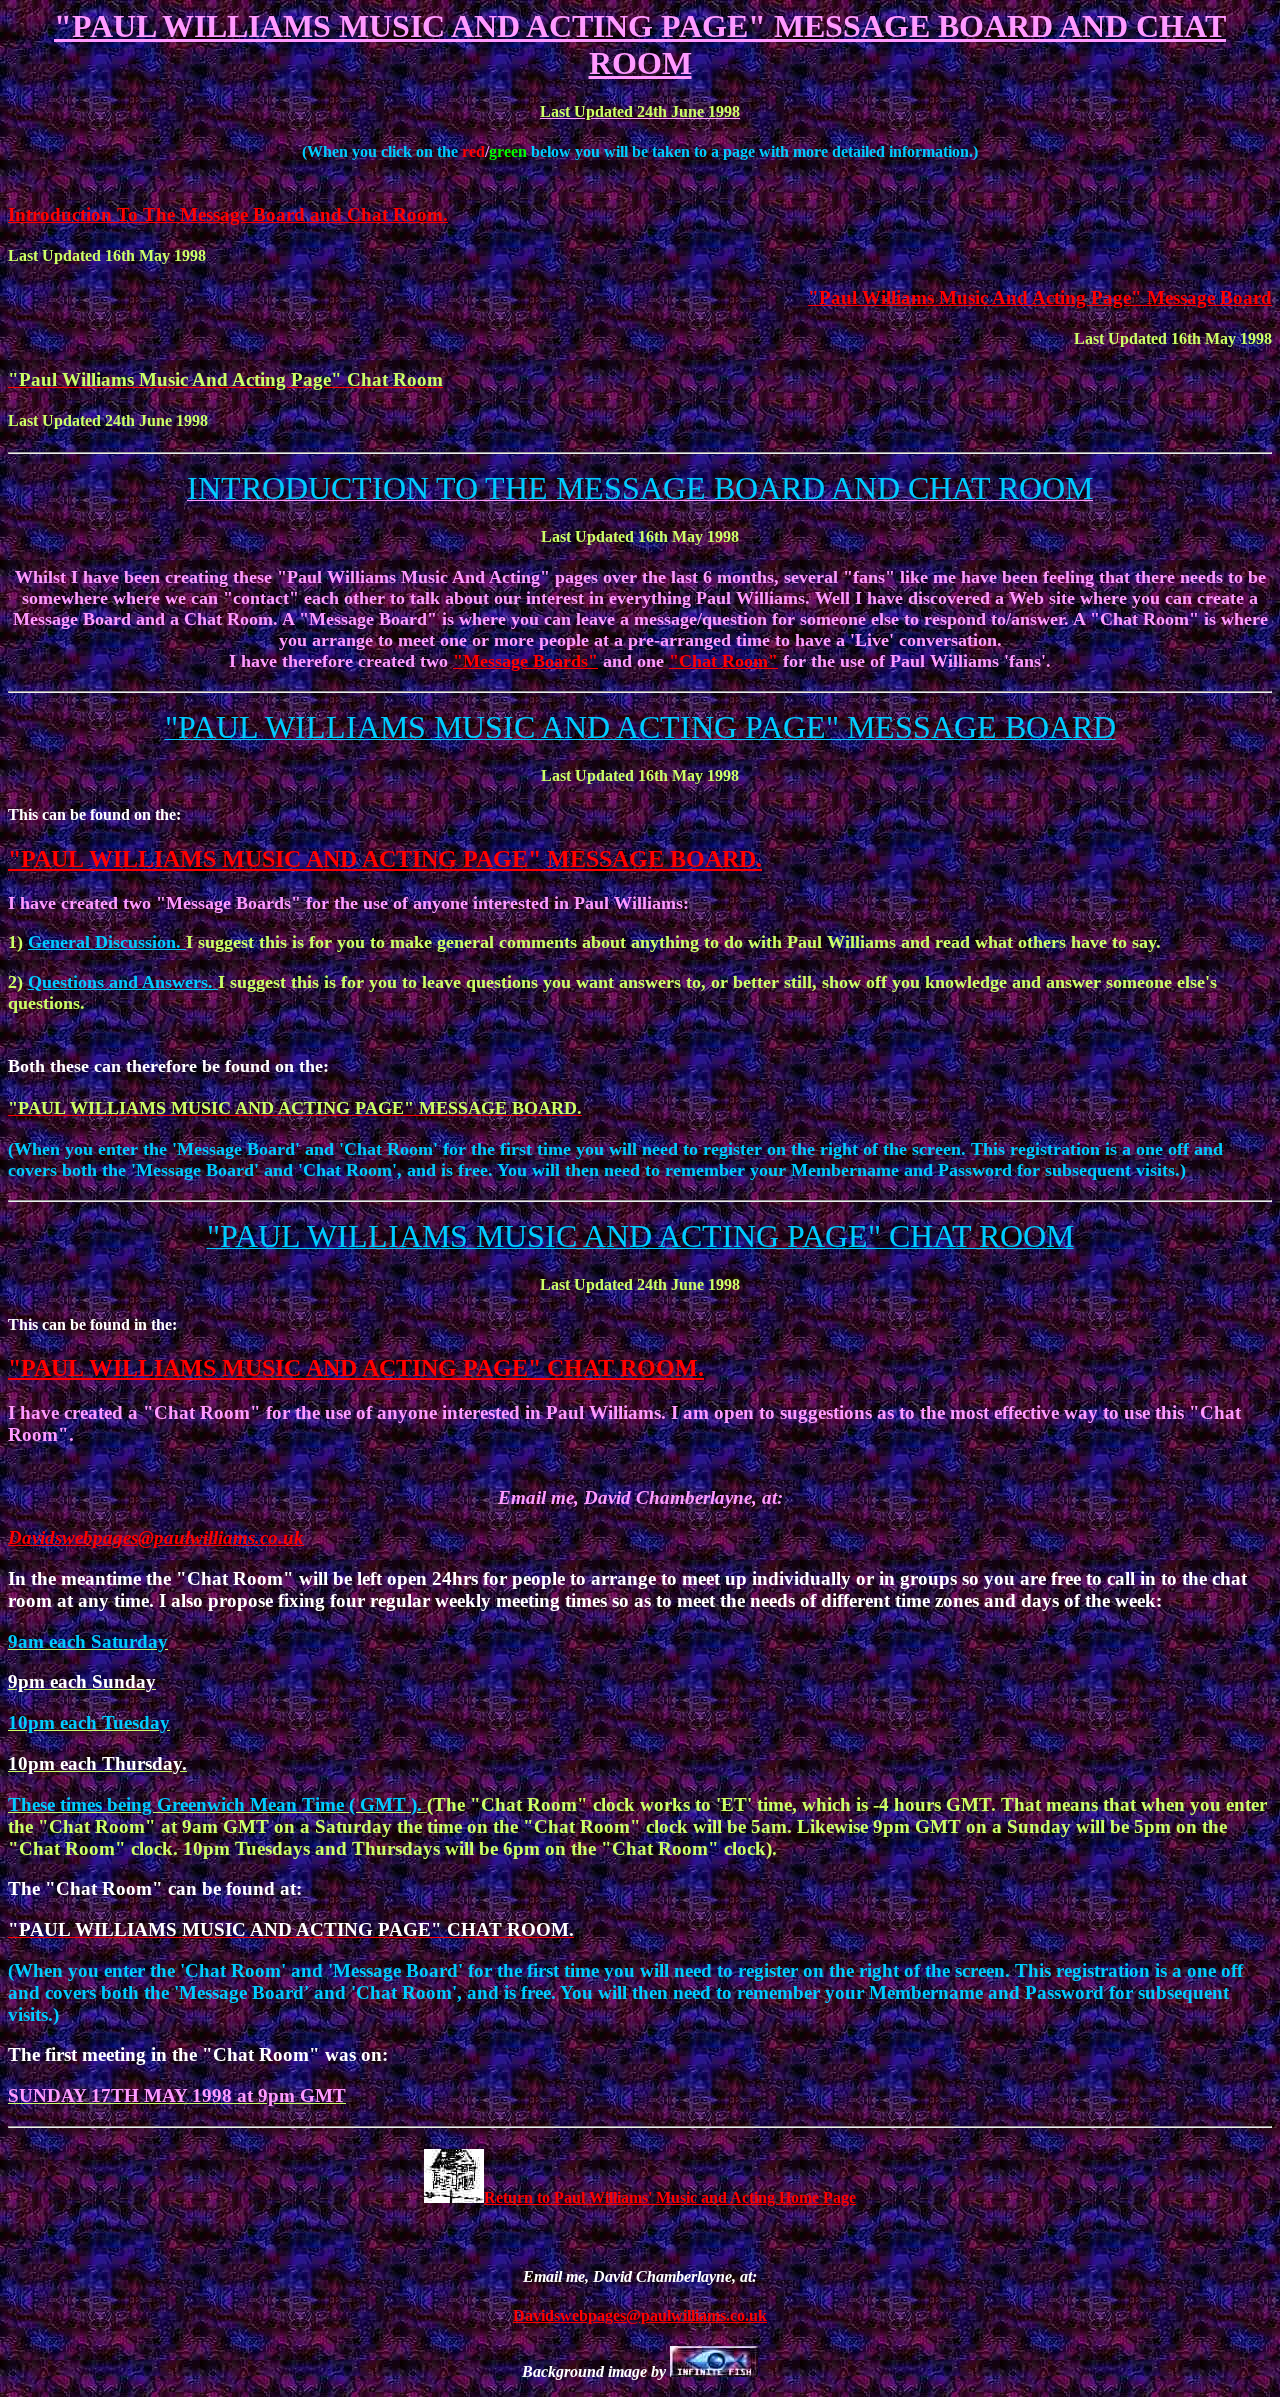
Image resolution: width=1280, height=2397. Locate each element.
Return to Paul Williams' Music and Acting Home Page (670, 2197)
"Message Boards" (525, 661)
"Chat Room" (723, 661)
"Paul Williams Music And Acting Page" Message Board (1040, 297)
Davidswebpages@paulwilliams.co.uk (156, 1537)
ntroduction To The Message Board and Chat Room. (231, 214)
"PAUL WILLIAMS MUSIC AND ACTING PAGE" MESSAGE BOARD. (385, 859)
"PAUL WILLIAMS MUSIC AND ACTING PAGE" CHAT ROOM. (356, 1368)
